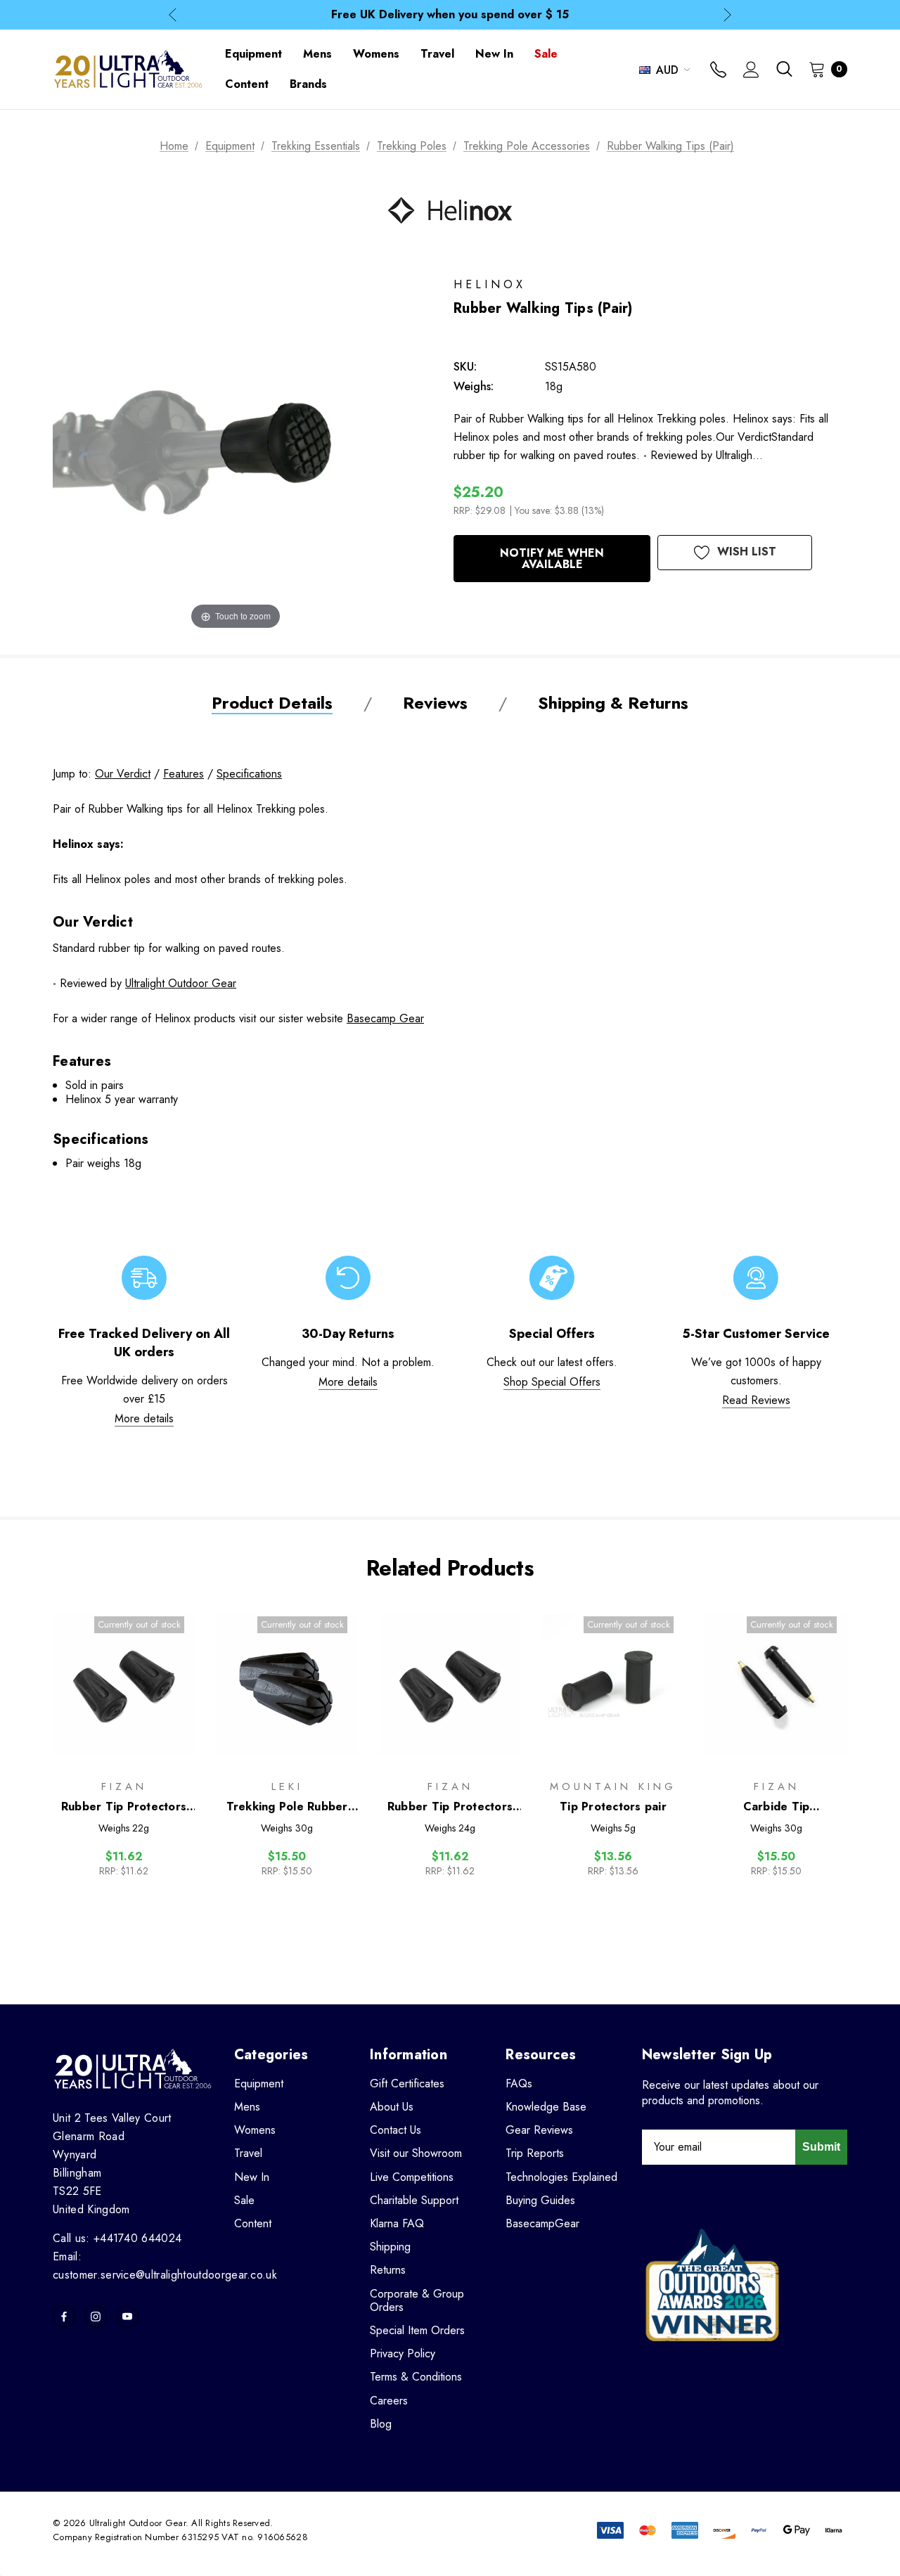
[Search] (784, 69)
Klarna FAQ (397, 2223)
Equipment (259, 2084)
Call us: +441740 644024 (117, 2238)
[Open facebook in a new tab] (64, 2317)
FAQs (519, 2084)
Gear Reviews (539, 2130)
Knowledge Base (546, 2107)
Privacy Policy (403, 2353)
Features (184, 774)
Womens (255, 2130)
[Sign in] (751, 71)
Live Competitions (412, 2177)
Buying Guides (540, 2200)
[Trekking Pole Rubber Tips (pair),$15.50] (287, 1685)
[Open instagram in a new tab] (96, 2317)
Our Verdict (123, 774)
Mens (247, 2107)
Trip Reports (535, 2153)
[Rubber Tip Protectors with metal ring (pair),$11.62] (450, 1685)
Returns (388, 2270)
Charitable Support (414, 2200)
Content (253, 2223)
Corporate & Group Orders (417, 2300)
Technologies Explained (561, 2177)
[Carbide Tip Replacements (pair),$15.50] (776, 1685)
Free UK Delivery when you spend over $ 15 (450, 14)
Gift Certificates (407, 2084)
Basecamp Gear (385, 1018)
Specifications (249, 774)
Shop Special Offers (552, 1382)
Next (727, 15)
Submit (821, 2147)
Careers (389, 2401)
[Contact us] (718, 71)
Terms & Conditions (416, 2377)
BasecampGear (542, 2223)
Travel (248, 2153)
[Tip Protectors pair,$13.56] (613, 1685)
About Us (392, 2107)
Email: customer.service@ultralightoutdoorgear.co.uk (165, 2266)
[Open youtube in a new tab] (127, 2317)
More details (144, 1418)
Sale (244, 2200)
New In (252, 2177)
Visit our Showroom (416, 2153)
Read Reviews (756, 1400)
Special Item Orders (417, 2330)
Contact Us (396, 2130)
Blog (381, 2424)
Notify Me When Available (552, 559)
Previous (173, 15)
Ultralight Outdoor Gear (181, 983)
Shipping (390, 2247)
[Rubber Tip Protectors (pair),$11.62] (124, 1685)
